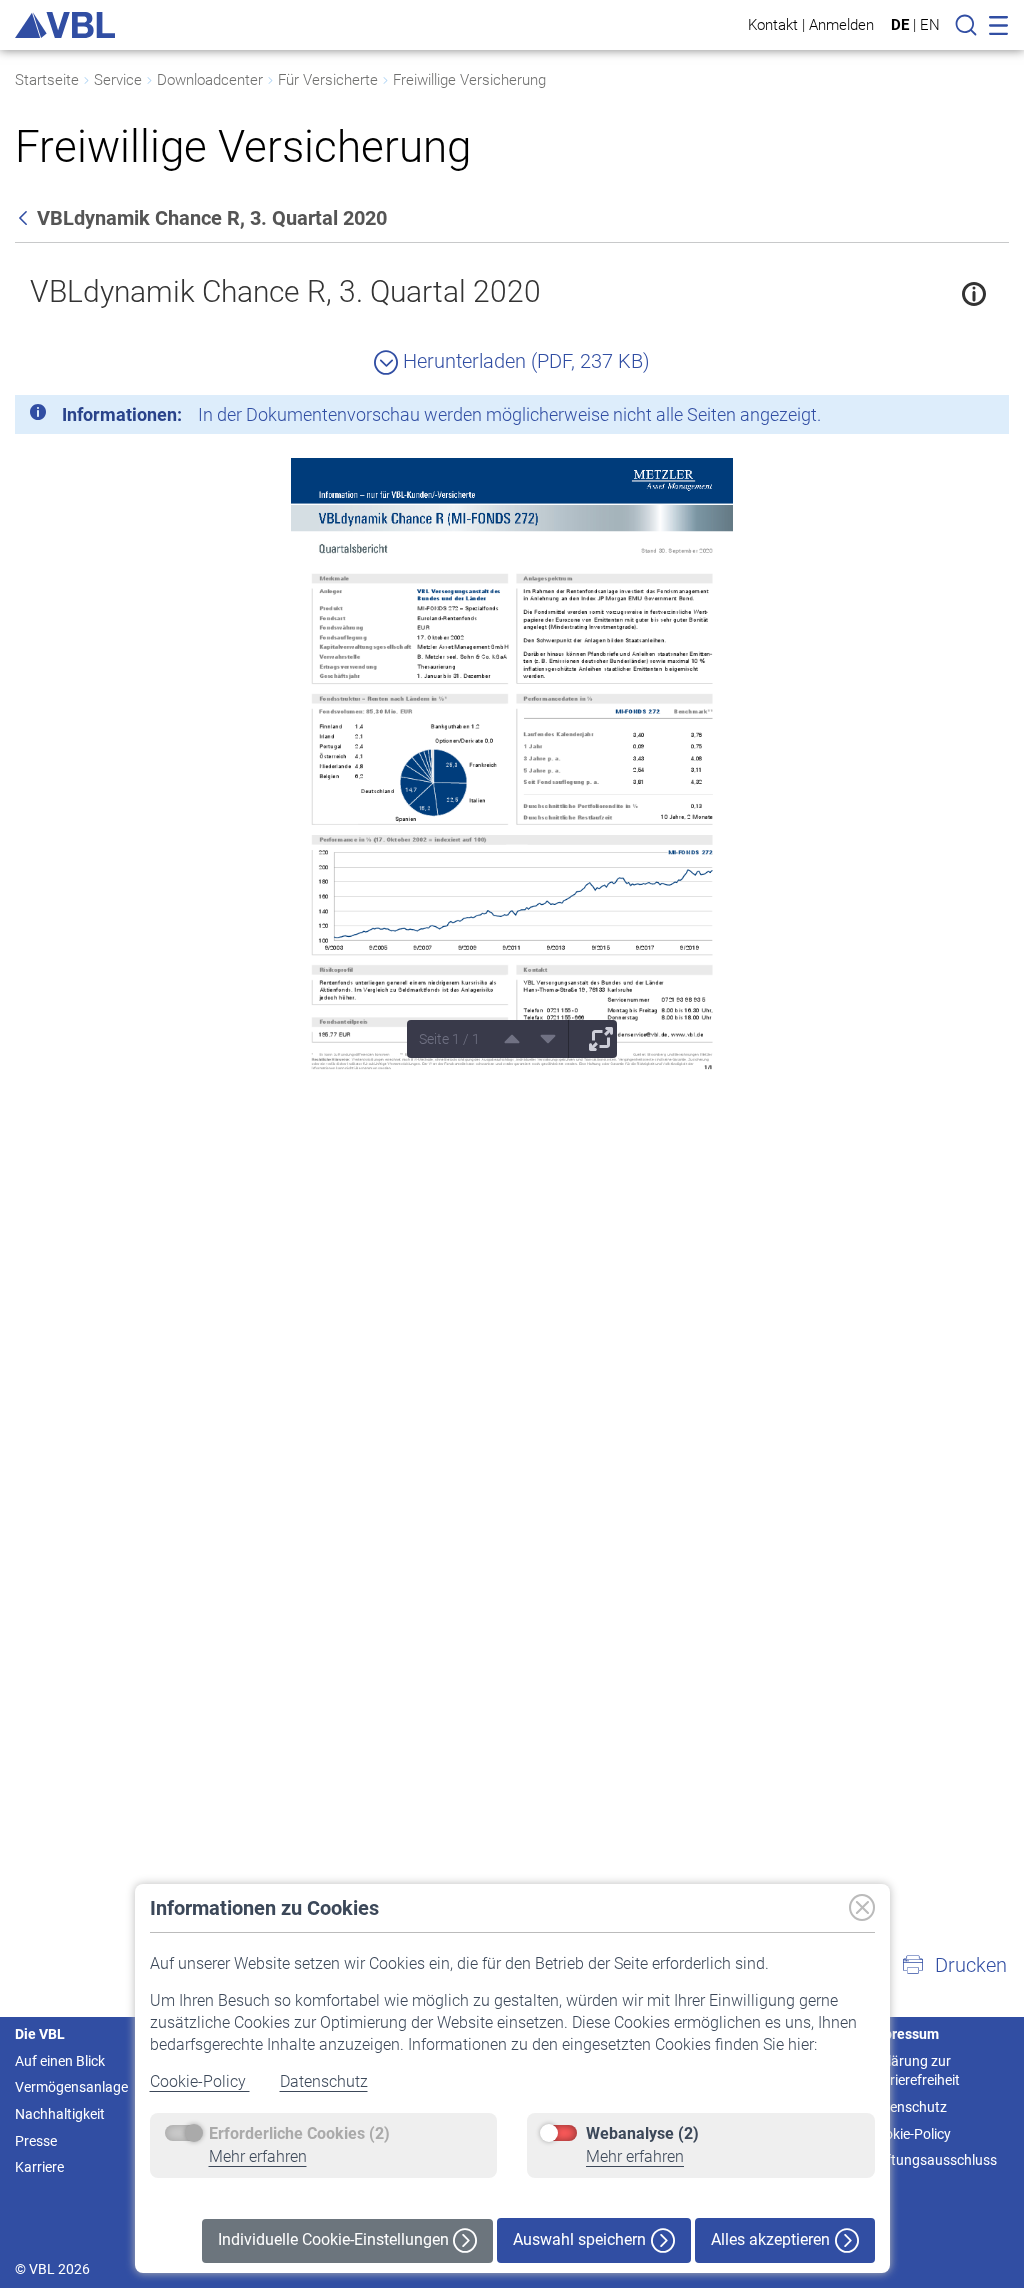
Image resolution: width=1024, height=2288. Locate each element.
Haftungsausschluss (932, 2160)
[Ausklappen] (594, 1039)
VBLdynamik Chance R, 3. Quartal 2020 (285, 291)
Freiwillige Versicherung (469, 80)
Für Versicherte (328, 80)
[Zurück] (25, 218)
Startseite (47, 80)
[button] (954, 1965)
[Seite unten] (541, 1039)
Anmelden (841, 24)
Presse (36, 2141)
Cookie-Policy (200, 2081)
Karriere (39, 2167)
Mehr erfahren (258, 2156)
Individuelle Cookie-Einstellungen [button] (335, 2239)
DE (900, 25)
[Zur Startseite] (65, 25)
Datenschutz (324, 2081)
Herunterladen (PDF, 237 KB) (524, 361)
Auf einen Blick (60, 2061)
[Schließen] (939, 418)
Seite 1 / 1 (449, 1039)
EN (930, 25)
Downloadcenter (210, 80)
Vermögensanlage (71, 2087)
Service (118, 80)
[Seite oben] (505, 1039)
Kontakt (773, 24)
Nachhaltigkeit (60, 2114)
